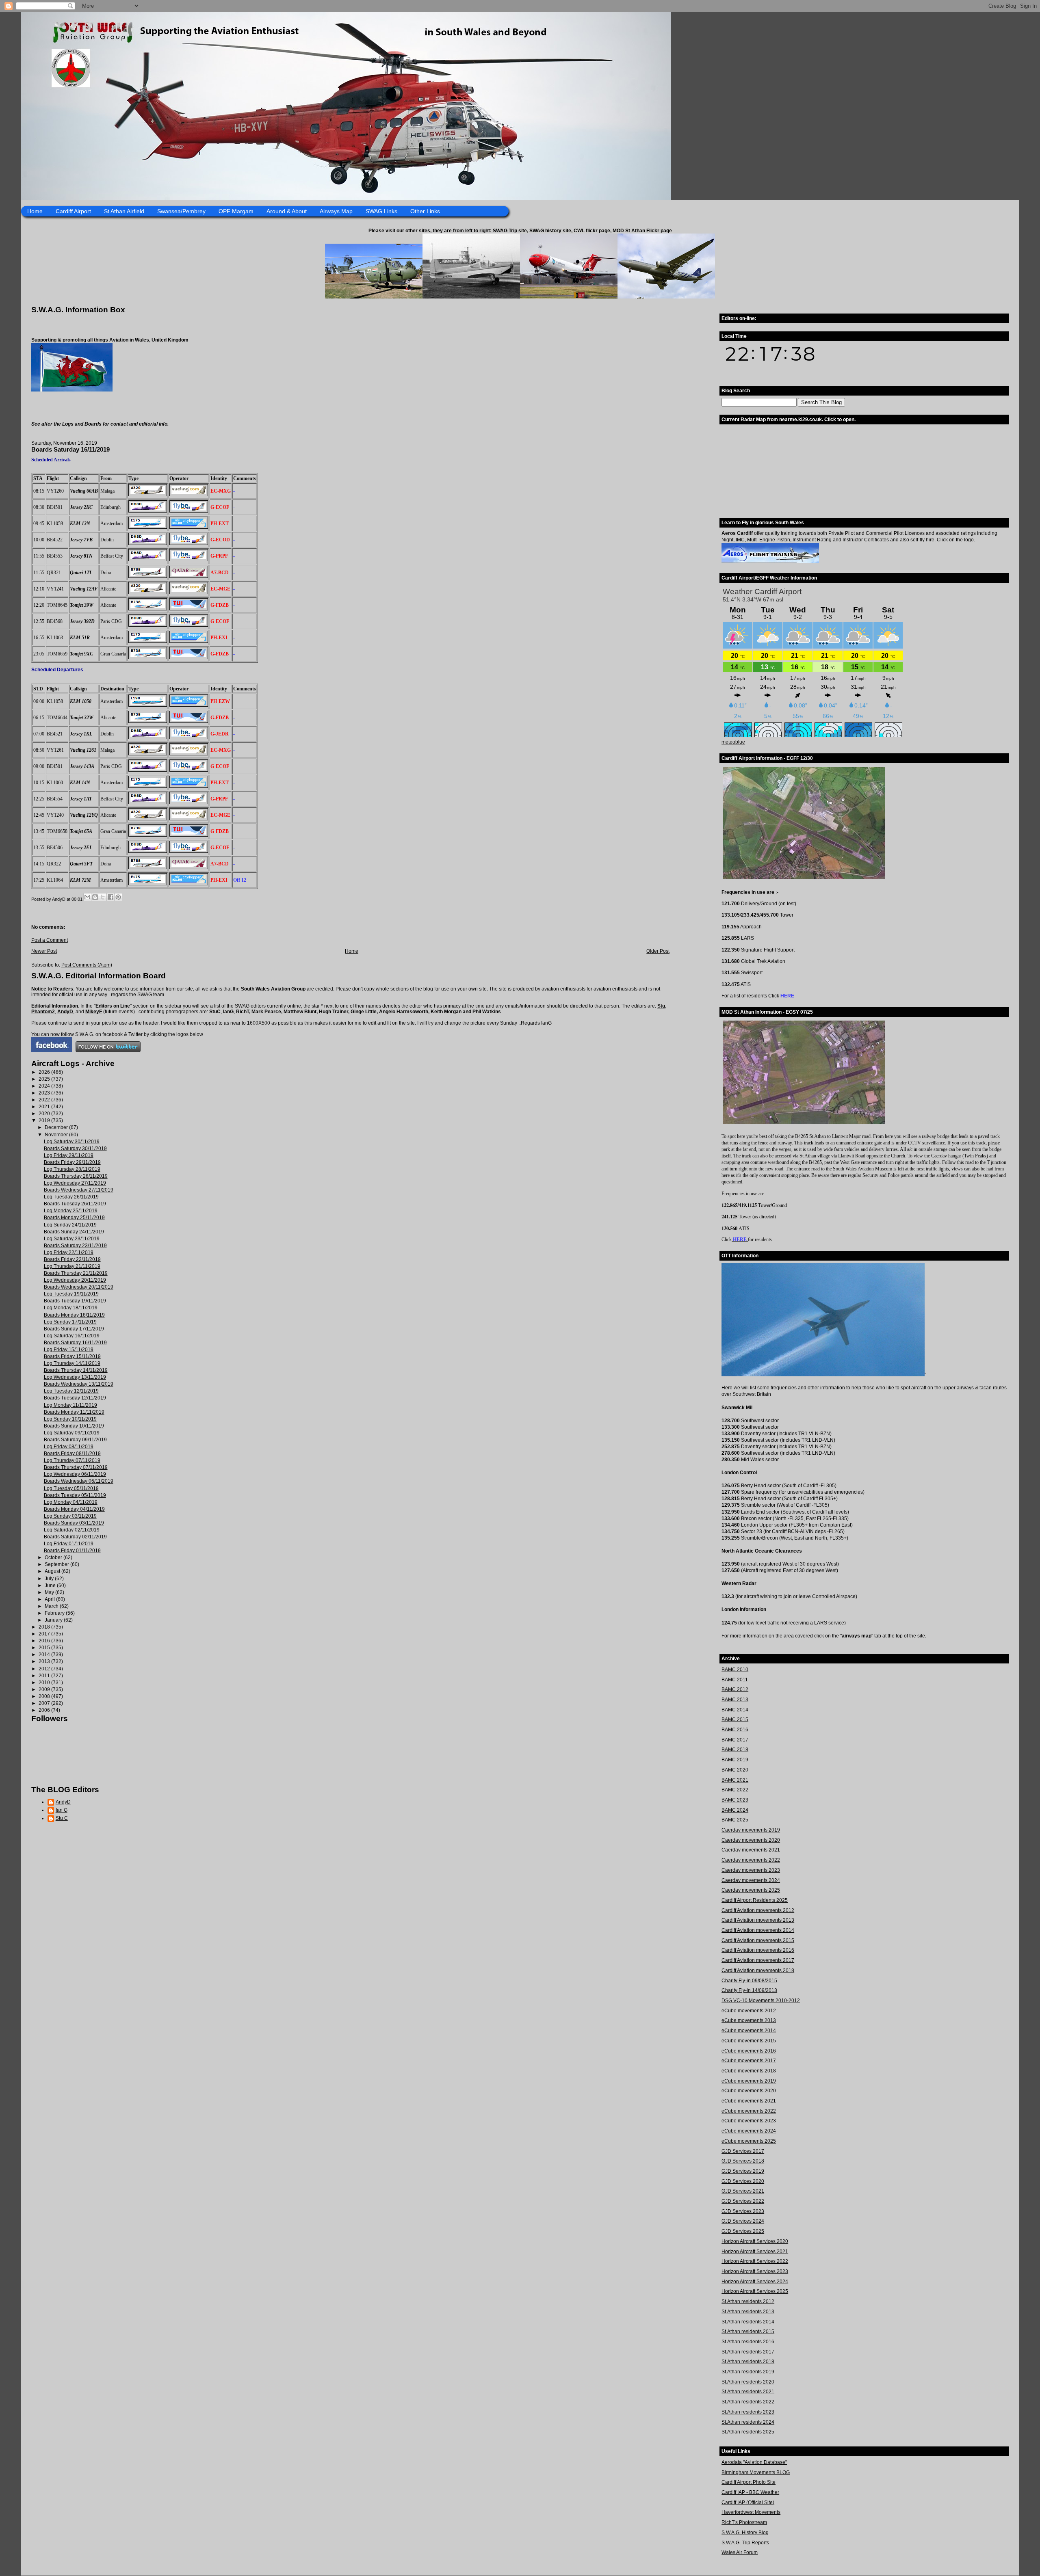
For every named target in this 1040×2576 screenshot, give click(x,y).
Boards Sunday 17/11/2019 (74, 1329)
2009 (45, 1689)
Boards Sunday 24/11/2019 (74, 1232)
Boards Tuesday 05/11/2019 (75, 1495)
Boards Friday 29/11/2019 (72, 1162)
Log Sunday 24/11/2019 (70, 1225)
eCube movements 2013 (749, 2020)
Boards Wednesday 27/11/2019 (79, 1190)
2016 (45, 1641)
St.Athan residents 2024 (748, 2422)
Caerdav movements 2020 (751, 1840)
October (54, 1557)
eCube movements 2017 (749, 2061)
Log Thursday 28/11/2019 (72, 1169)
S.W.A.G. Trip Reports (745, 2543)
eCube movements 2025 (749, 2141)
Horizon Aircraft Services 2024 (755, 2282)
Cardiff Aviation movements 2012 (758, 1910)
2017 (45, 1634)
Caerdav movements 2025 (751, 1890)
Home (35, 211)
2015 (45, 1648)
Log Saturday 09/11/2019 (72, 1433)
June (51, 1585)
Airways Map (336, 211)
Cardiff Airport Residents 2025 (755, 1900)
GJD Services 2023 (743, 2211)
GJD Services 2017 (743, 2151)
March (52, 1606)
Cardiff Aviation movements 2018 (758, 1970)
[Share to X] (103, 897)
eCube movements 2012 (749, 2011)
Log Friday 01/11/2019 (69, 1544)
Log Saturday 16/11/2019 (72, 1336)
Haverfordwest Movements (751, 2512)
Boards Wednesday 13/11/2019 (79, 1384)
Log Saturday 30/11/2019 (72, 1142)
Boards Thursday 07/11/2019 (76, 1467)
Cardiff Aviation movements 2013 (758, 1920)
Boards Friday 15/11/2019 (72, 1356)
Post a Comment (50, 940)
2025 (45, 1079)
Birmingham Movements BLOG (756, 2472)
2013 (45, 1661)
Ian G (62, 1810)
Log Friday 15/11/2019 (69, 1350)
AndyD (65, 1012)
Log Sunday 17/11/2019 (70, 1322)
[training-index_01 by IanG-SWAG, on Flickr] (770, 562)
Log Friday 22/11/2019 (69, 1252)
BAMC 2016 (735, 1730)
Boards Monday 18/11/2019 (74, 1315)
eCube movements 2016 (749, 2051)
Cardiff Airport (73, 211)
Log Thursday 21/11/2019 (72, 1266)
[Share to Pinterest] (118, 897)
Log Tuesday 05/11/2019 (71, 1488)
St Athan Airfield (124, 211)
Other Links (425, 211)
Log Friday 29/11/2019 (69, 1155)
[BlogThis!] (95, 897)
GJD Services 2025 (743, 2231)
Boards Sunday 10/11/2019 (74, 1426)
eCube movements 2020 (749, 2091)
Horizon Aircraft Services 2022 (755, 2261)
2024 (45, 1086)
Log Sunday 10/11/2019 (70, 1419)
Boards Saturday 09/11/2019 (75, 1440)
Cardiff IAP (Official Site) (748, 2502)
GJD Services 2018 (743, 2161)
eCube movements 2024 (749, 2131)
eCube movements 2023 (749, 2121)
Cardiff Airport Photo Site (749, 2482)
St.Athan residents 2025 (748, 2432)
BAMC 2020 (735, 1770)
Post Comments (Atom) (87, 965)
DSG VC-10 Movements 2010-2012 (761, 2001)
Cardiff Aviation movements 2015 (758, 1940)
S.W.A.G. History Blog (745, 2533)
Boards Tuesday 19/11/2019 (75, 1301)
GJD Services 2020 (743, 2181)
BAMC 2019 (735, 1760)
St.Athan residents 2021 (748, 2392)
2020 (45, 1114)
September (57, 1564)
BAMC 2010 (735, 1670)
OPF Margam (236, 211)
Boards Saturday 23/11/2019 (75, 1246)
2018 (45, 1627)
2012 (45, 1669)
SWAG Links (381, 211)
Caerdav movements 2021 (751, 1850)
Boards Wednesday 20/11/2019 (79, 1287)
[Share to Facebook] (110, 897)
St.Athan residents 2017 (748, 2352)
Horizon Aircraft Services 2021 (755, 2252)
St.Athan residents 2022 (748, 2402)
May (50, 1592)
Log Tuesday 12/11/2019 (71, 1391)
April (50, 1599)
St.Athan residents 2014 (748, 2322)
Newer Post (44, 951)
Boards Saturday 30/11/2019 (75, 1148)
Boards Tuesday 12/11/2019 (75, 1398)
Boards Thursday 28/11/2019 (76, 1176)
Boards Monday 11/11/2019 (74, 1412)
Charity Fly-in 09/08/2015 (749, 1981)
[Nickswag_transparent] (72, 390)
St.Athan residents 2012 (748, 2301)
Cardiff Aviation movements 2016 (758, 1950)
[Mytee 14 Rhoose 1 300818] (823, 1375)
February (55, 1613)
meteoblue (733, 742)
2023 (45, 1093)
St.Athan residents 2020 (748, 2382)
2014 (45, 1655)
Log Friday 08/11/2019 (69, 1447)
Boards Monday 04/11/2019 (74, 1509)
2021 (45, 1107)
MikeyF (94, 1012)
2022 (45, 1100)
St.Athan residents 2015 (748, 2332)
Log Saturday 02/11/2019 (72, 1530)
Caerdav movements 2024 (751, 1880)
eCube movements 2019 (749, 2081)
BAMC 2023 (735, 1800)
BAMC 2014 (735, 1710)
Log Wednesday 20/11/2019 (75, 1280)
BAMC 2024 (735, 1810)
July (50, 1579)
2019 (45, 1120)
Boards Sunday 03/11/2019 (74, 1523)
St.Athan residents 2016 (748, 2342)
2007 (45, 1703)
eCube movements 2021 (749, 2101)
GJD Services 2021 (743, 2191)
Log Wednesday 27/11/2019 (75, 1183)
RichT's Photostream (744, 2522)
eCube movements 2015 (749, 2041)
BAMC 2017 (735, 1740)
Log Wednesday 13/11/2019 (75, 1377)
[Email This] (87, 897)
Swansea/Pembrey (181, 211)
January (54, 1620)
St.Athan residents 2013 (748, 2312)
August (53, 1571)
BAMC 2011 (735, 1680)
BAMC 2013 (735, 1700)
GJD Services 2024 (743, 2221)
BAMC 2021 (735, 1780)
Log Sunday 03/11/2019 (70, 1516)
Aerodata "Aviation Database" (754, 2462)
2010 (45, 1683)
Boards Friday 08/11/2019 (72, 1453)
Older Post (658, 951)
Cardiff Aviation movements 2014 (758, 1930)
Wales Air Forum (740, 2552)
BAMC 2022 (735, 1790)
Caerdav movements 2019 (751, 1830)
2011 (45, 1676)
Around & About (287, 211)
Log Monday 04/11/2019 (71, 1502)
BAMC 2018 (735, 1750)
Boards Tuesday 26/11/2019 (75, 1204)
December (57, 1127)
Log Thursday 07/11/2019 (72, 1460)
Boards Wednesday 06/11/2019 (79, 1481)
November (57, 1135)
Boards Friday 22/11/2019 (72, 1259)
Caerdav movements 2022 (751, 1860)
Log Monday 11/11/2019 (70, 1405)
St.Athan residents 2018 (748, 2362)
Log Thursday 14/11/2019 (72, 1363)
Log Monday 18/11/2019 (71, 1308)
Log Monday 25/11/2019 (71, 1211)
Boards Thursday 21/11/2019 (76, 1273)
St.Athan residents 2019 (748, 2372)
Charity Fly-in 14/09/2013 (749, 1990)
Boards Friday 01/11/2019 (72, 1551)
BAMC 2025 (735, 1820)
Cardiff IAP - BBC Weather (750, 2492)
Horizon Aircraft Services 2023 (755, 2271)
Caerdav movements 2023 (751, 1870)
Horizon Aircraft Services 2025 (755, 2291)
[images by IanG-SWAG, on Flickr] (52, 1051)
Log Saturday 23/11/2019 (72, 1239)
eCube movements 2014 (749, 2031)
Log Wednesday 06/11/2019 (75, 1474)
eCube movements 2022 (749, 2111)
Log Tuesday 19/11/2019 (71, 1294)
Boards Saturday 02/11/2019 (75, 1537)
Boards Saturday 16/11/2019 (75, 1343)
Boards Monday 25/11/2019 (74, 1218)
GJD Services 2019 (743, 2171)
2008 (45, 1696)
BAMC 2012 (735, 1689)
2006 (45, 1710)
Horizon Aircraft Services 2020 (755, 2241)
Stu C (62, 1818)
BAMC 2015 (735, 1719)
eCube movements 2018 (749, 2071)
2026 (45, 1072)
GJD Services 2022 (743, 2201)
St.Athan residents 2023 (748, 2412)
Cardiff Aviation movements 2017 (758, 1960)
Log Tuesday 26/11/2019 (71, 1197)
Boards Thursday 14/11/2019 (76, 1370)
